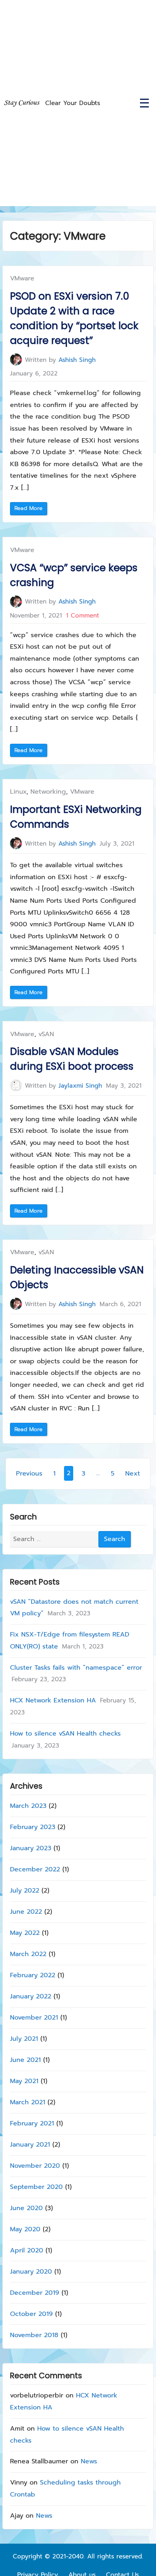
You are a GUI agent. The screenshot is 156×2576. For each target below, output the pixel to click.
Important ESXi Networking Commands (76, 817)
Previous (29, 1474)
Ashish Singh (77, 360)
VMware (22, 278)
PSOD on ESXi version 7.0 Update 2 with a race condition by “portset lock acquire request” (74, 319)
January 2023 (31, 1848)
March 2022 (28, 1954)
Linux (18, 792)
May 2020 (25, 2229)
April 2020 (27, 2250)
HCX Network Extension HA (53, 1701)
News (89, 2462)
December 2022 (35, 1869)
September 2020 (36, 2187)
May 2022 (25, 1933)
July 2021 (24, 2039)
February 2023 (33, 1827)
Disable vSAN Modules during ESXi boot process (72, 1059)
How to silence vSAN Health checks (65, 1734)
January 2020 (31, 2272)
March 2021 (28, 2102)
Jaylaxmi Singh (80, 1085)
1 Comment (83, 615)
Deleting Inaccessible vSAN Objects (77, 1277)
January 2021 (30, 2145)
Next (133, 1474)
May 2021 (24, 2081)
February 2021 (32, 2123)
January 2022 (31, 1996)
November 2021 (34, 2018)
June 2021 (25, 2060)
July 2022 (25, 1891)
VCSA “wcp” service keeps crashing (74, 575)
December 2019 (35, 2293)
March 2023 (28, 1806)
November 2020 (35, 2166)
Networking (48, 792)
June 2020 (26, 2208)
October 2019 (31, 2314)
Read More (30, 509)
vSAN (46, 1034)
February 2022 (33, 1975)
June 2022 (26, 1912)
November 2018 (34, 2335)
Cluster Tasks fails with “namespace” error (76, 1668)
